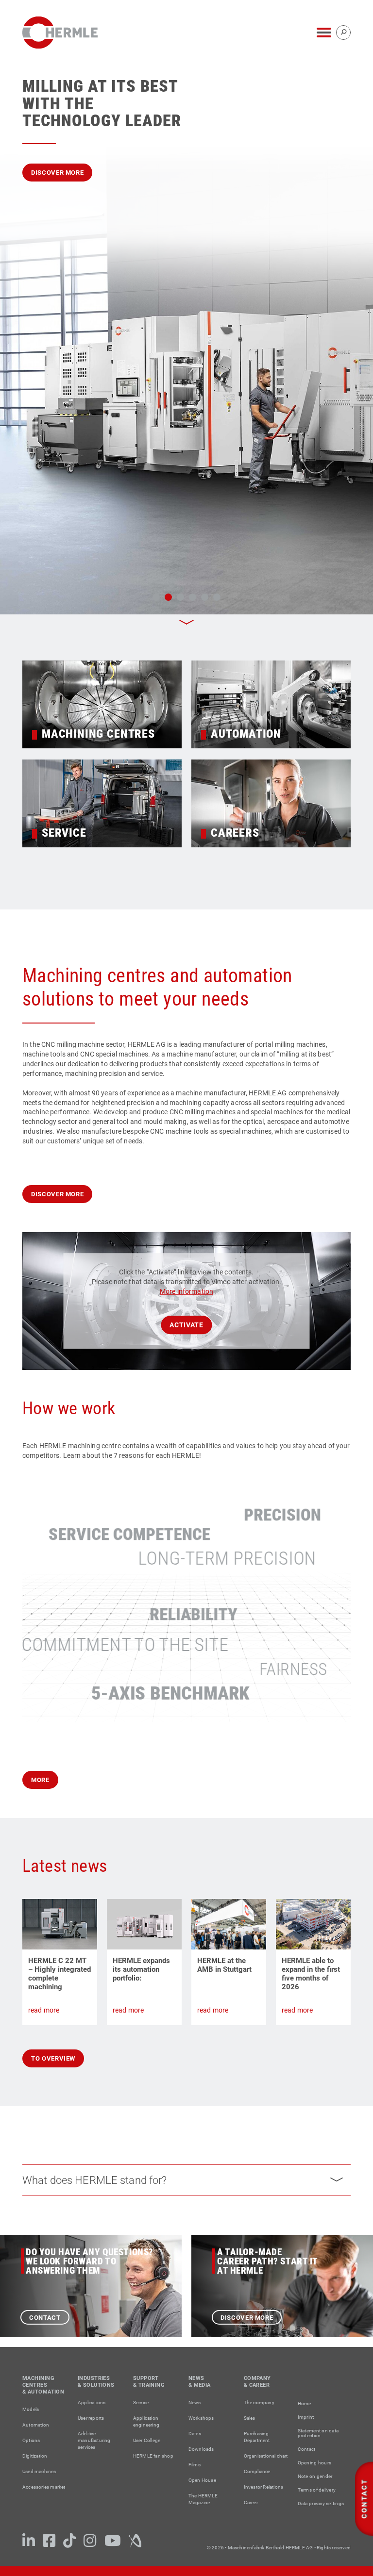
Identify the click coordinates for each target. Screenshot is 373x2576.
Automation (36, 2425)
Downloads (201, 2449)
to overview (53, 2058)
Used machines (39, 2471)
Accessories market (44, 2487)
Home (305, 2404)
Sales (250, 2418)
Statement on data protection (318, 2433)
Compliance (257, 2471)
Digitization (35, 2456)
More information (186, 1291)
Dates (195, 2434)
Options (31, 2440)
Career (251, 2502)
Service (141, 2403)
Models (31, 2409)
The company (259, 2403)
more (40, 1780)
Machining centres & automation (43, 2385)
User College (147, 2440)
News (195, 2403)
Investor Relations (264, 2487)
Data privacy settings (321, 2504)
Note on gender (315, 2477)
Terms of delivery (317, 2490)
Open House (202, 2480)
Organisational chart (266, 2456)
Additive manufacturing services (94, 2440)
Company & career (257, 2382)
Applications (92, 2403)
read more (44, 2010)
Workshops (201, 2418)
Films (195, 2465)
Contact (45, 2318)
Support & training (149, 2382)
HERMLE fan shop (153, 2456)
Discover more (57, 173)
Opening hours (314, 2463)
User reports (91, 2418)
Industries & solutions (96, 2382)
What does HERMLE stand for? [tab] (95, 2180)
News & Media (200, 2382)
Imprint (306, 2417)
